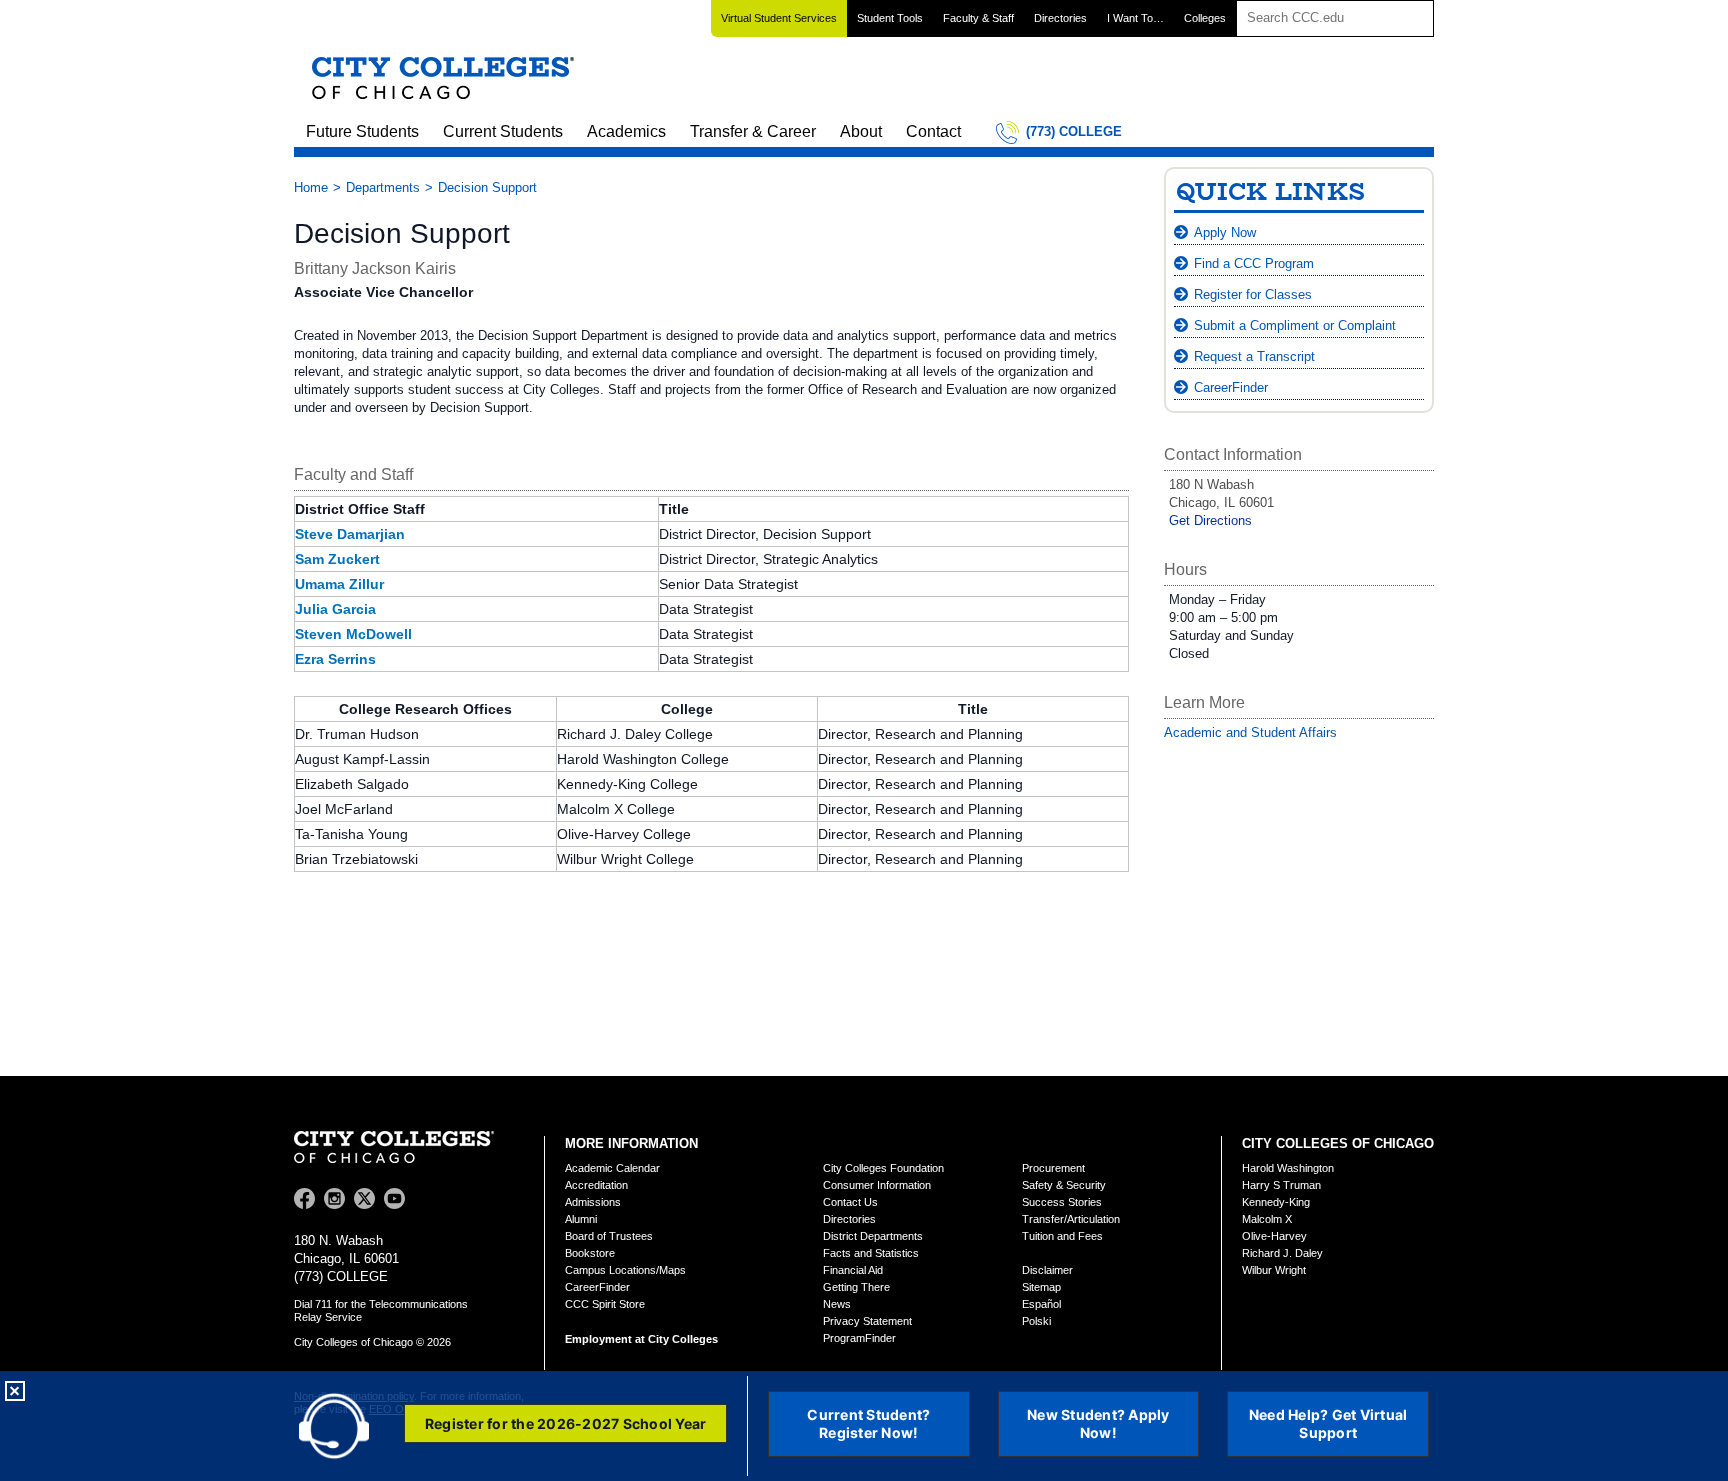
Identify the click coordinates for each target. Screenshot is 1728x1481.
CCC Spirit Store (605, 1304)
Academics (626, 131)
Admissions (593, 1202)
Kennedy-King (1276, 1202)
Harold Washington (1288, 1168)
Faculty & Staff (978, 18)
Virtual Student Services (779, 18)
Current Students (503, 131)
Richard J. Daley (1282, 1253)
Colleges (1205, 18)
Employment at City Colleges (641, 1339)
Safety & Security (1064, 1185)
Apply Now (1225, 232)
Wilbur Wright (1274, 1270)
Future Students (362, 131)
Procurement (1053, 1168)
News (837, 1304)
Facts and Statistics (871, 1253)
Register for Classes (1253, 294)
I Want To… (1135, 18)
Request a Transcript (1254, 356)
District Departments (873, 1236)
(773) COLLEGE (1074, 131)
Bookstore (590, 1253)
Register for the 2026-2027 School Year (566, 1423)
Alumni (581, 1219)
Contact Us (850, 1202)
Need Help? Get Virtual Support (1328, 1423)
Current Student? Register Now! (868, 1423)
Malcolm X (1267, 1219)
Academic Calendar (612, 1168)
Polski (1036, 1321)
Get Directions (1210, 520)
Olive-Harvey (1274, 1236)
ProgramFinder (859, 1338)
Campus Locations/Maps (625, 1270)
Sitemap (1041, 1287)
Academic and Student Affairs (1250, 732)
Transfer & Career (753, 131)
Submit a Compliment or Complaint (1295, 325)
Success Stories (1062, 1202)
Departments (383, 187)
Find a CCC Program (1254, 263)
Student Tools (890, 18)
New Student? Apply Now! (1098, 1423)
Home (311, 187)
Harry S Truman (1281, 1185)
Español (1041, 1304)
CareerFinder (1231, 387)
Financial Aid (853, 1270)
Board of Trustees (609, 1236)
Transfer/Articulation (1071, 1219)
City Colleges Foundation (883, 1168)
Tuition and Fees (1062, 1236)
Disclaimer (1047, 1270)
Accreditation (596, 1185)
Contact (933, 131)
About (861, 131)
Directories (1060, 18)
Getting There (856, 1287)
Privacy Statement (867, 1321)
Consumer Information (877, 1185)
